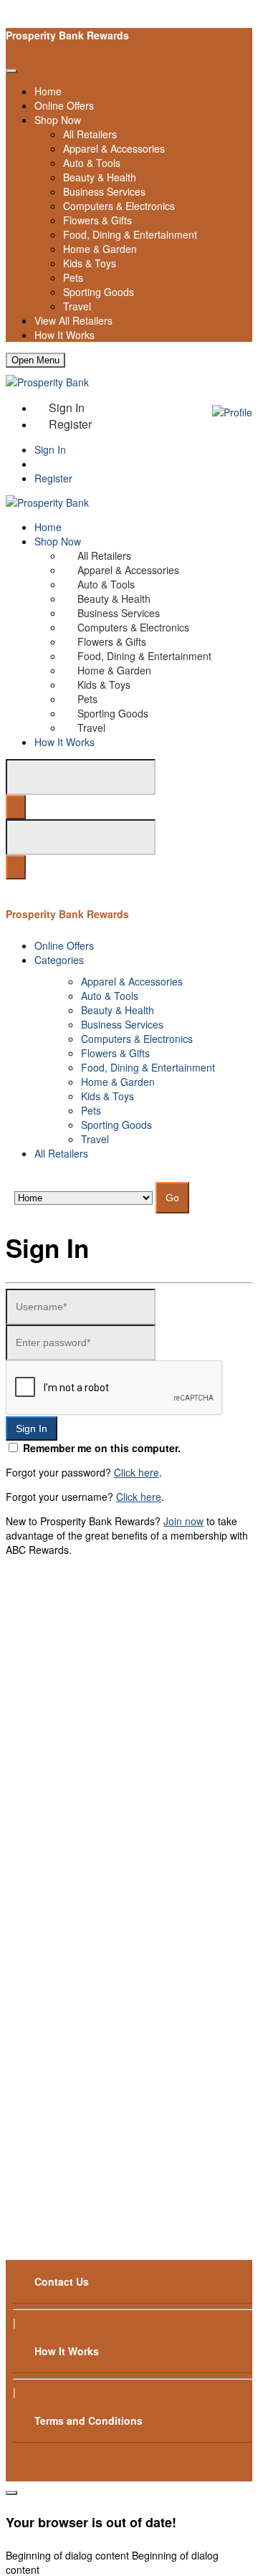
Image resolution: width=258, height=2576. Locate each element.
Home (48, 91)
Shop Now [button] (58, 541)
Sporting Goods (99, 292)
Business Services (104, 191)
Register (70, 424)
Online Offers (64, 105)
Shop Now (58, 120)
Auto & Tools (92, 163)
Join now (183, 1521)
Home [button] (48, 527)
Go (172, 1198)
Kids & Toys (90, 263)
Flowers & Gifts (97, 220)
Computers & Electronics (119, 206)
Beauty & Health (100, 177)
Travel (77, 306)
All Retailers (90, 134)
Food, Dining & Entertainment (130, 234)
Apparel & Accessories (114, 148)
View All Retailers (73, 320)
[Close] (11, 71)
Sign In (50, 449)
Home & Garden (100, 249)
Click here (137, 1472)
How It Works (64, 335)
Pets (73, 277)
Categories (59, 960)
